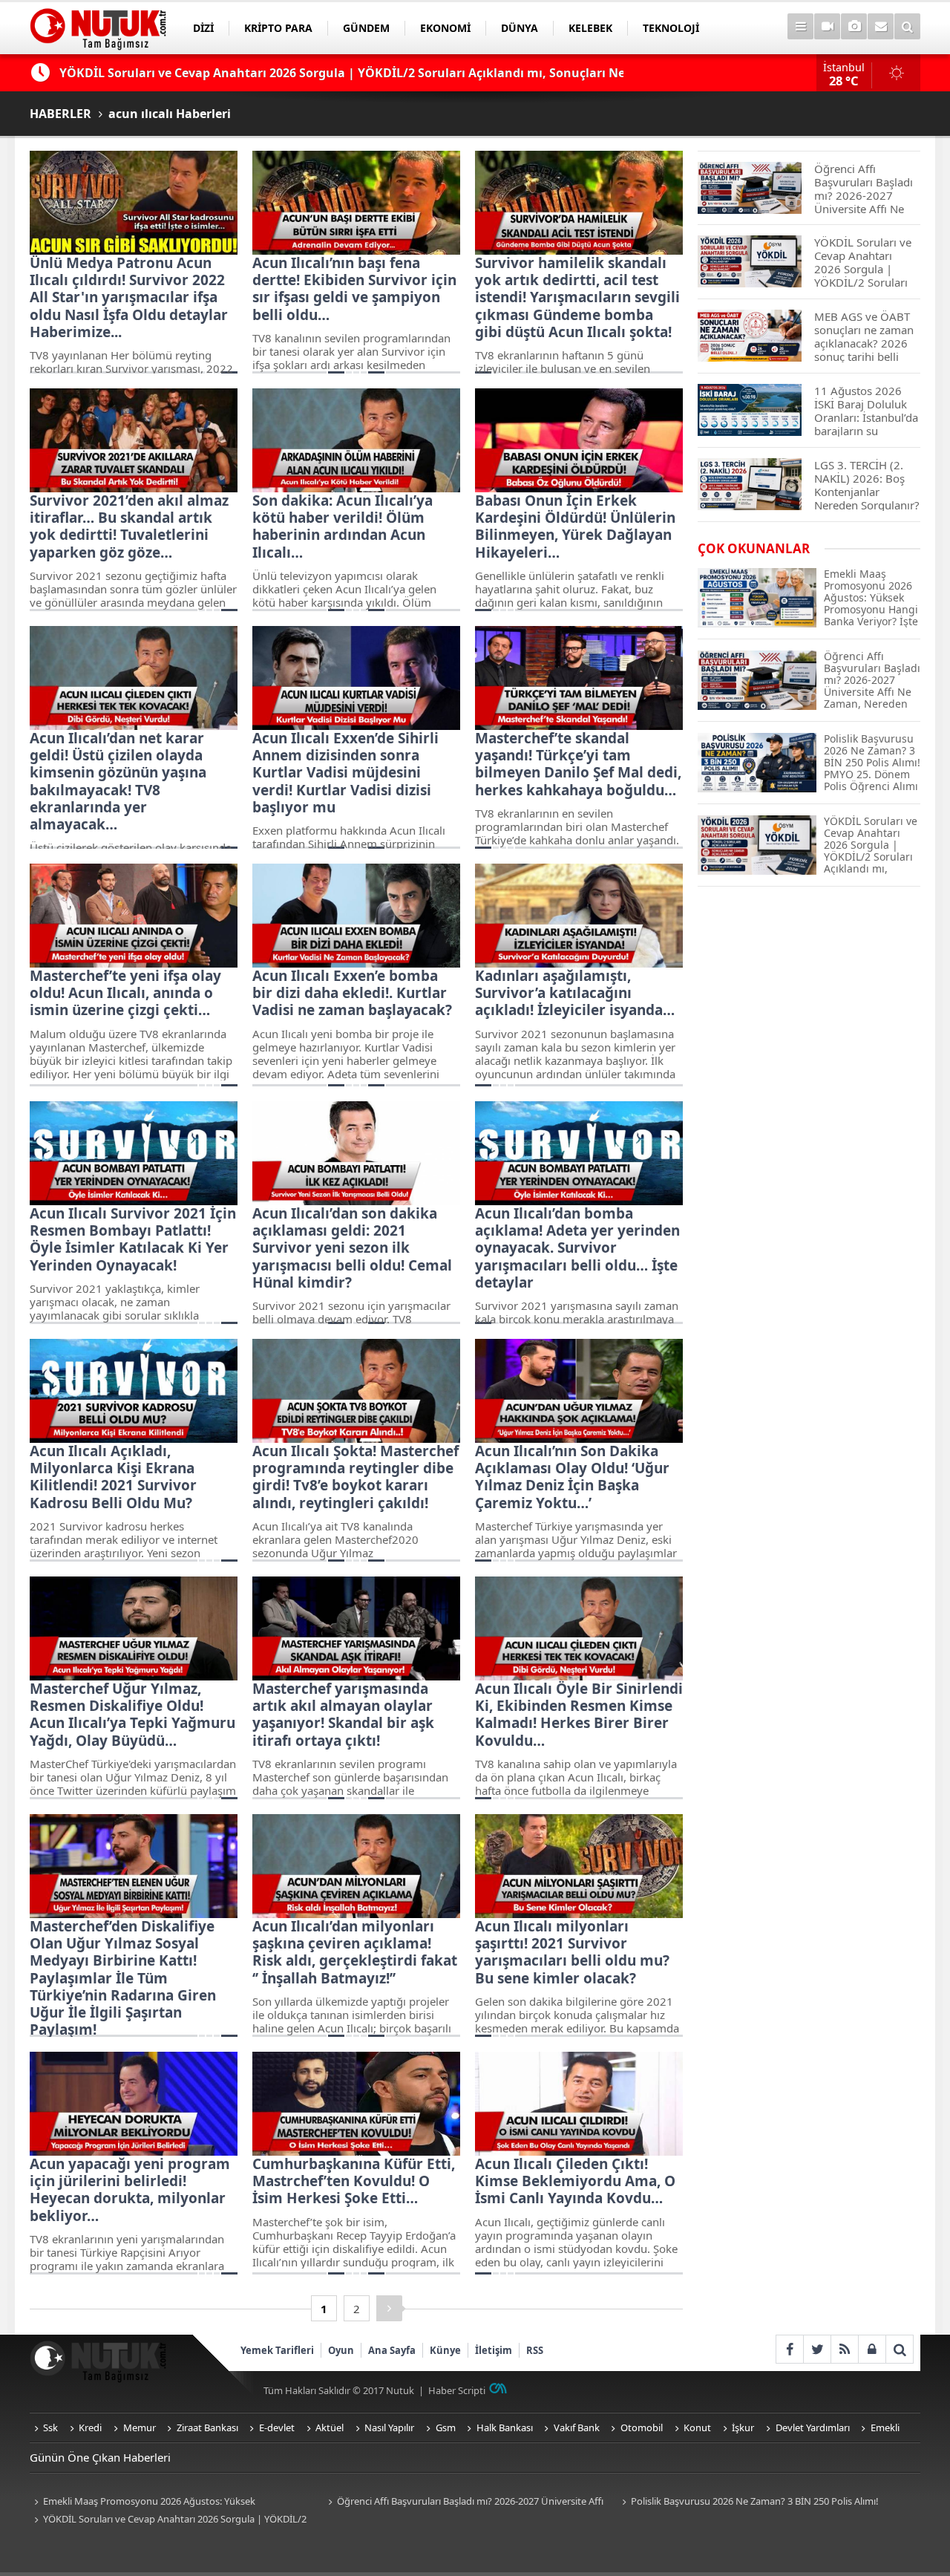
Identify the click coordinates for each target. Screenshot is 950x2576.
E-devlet (277, 2427)
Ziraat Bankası (207, 2427)
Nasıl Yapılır (389, 2427)
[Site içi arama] (907, 26)
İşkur (743, 2427)
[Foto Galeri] (854, 26)
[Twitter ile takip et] (817, 2349)
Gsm (446, 2427)
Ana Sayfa (392, 2350)
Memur (140, 2427)
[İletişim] (881, 26)
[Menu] (800, 26)
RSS (535, 2350)
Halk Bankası (505, 2427)
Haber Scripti (457, 2390)
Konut (697, 2427)
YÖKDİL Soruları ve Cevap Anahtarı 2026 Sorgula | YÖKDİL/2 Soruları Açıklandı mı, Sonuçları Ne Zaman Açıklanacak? (168, 2520)
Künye (445, 2350)
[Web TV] (827, 26)
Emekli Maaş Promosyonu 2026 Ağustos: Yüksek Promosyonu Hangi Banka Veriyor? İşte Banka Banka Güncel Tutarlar (163, 2502)
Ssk (50, 2427)
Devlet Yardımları (813, 2427)
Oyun (341, 2350)
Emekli (885, 2427)
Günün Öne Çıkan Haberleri (100, 2457)
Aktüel (330, 2427)
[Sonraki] (389, 2308)
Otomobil (642, 2427)
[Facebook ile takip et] (789, 2349)
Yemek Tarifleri (277, 2350)
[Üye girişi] (872, 2349)
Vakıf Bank (577, 2427)
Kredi (90, 2427)
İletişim (494, 2350)
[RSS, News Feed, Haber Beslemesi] (844, 2349)
